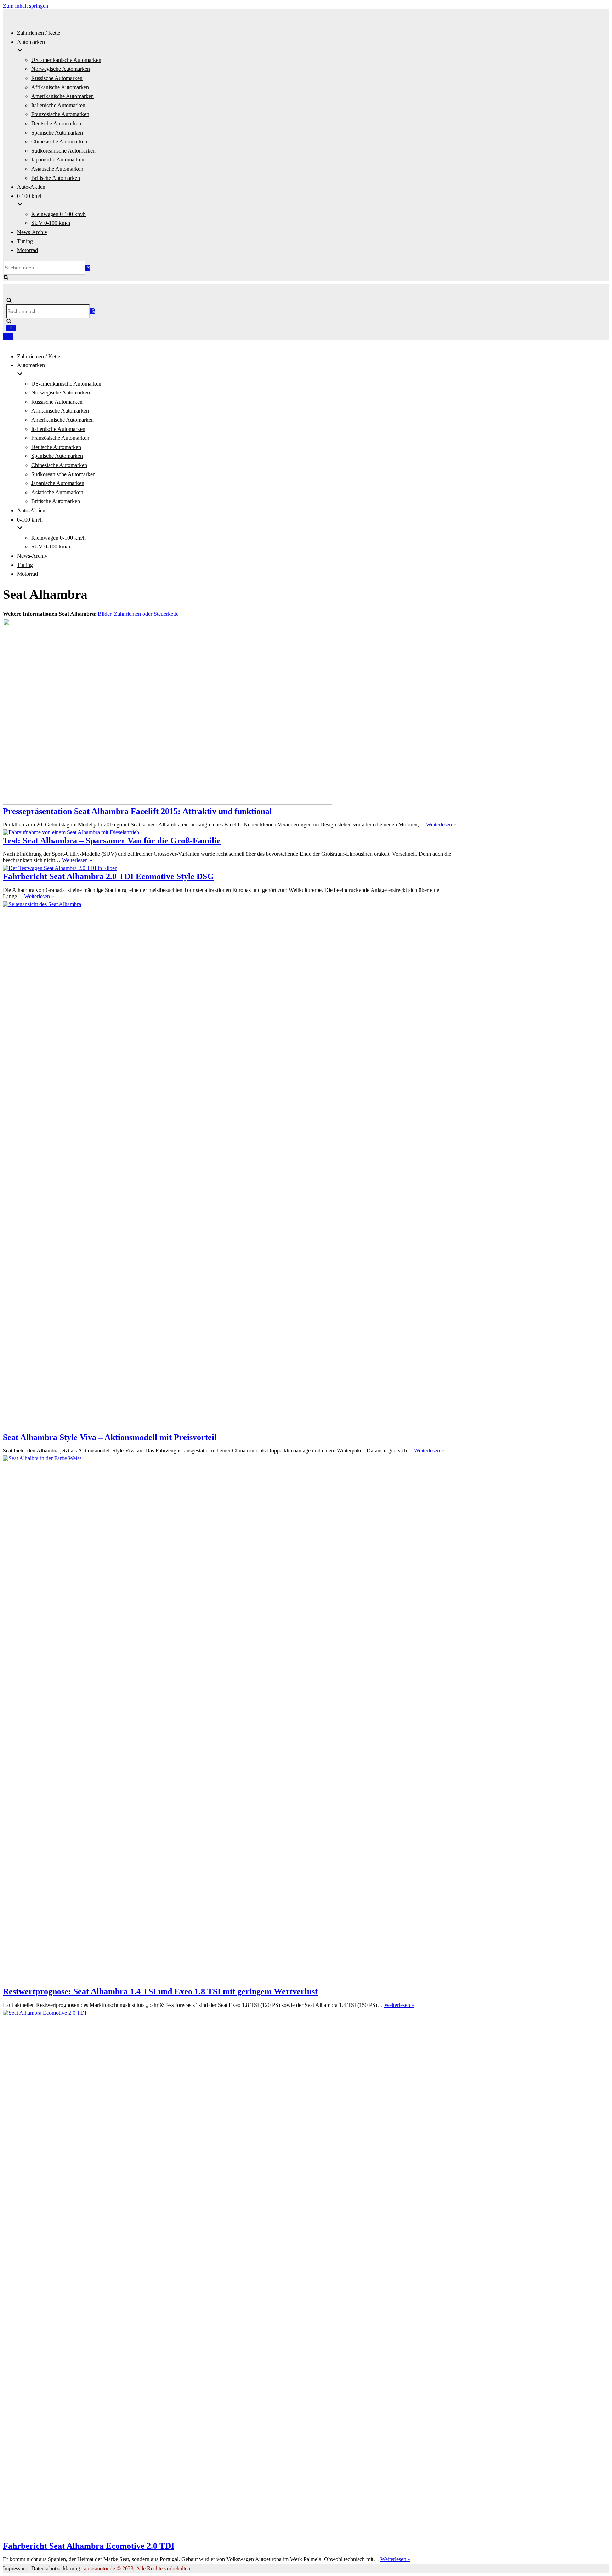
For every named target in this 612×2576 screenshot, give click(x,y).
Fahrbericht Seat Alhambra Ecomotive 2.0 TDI (89, 2546)
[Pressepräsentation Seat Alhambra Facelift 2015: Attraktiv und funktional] (168, 803)
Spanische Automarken (57, 133)
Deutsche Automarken (56, 123)
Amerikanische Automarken (63, 96)
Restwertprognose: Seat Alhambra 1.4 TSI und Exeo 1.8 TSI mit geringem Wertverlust (160, 1991)
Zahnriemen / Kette (39, 33)
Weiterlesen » (441, 824)
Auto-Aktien (31, 187)
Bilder (104, 614)
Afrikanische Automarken (60, 87)
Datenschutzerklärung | (57, 2568)
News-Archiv (32, 232)
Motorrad (27, 250)
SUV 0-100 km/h (51, 223)
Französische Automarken (60, 114)
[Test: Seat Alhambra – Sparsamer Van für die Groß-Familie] (71, 832)
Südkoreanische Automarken (63, 151)
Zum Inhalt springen (25, 6)
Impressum (15, 2568)
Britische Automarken (56, 178)
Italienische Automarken (58, 105)
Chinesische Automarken (59, 141)
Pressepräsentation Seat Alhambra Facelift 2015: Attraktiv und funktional (137, 811)
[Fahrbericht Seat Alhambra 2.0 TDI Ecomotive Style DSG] (60, 868)
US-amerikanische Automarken (66, 60)
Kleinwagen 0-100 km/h (58, 214)
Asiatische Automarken (57, 169)
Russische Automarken (57, 78)
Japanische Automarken (58, 160)
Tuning (25, 241)
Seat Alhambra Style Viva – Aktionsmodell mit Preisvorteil (110, 1437)
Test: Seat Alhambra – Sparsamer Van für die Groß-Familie (112, 841)
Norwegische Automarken (61, 69)
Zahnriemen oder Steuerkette (146, 614)
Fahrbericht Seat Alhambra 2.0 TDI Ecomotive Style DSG (108, 876)
